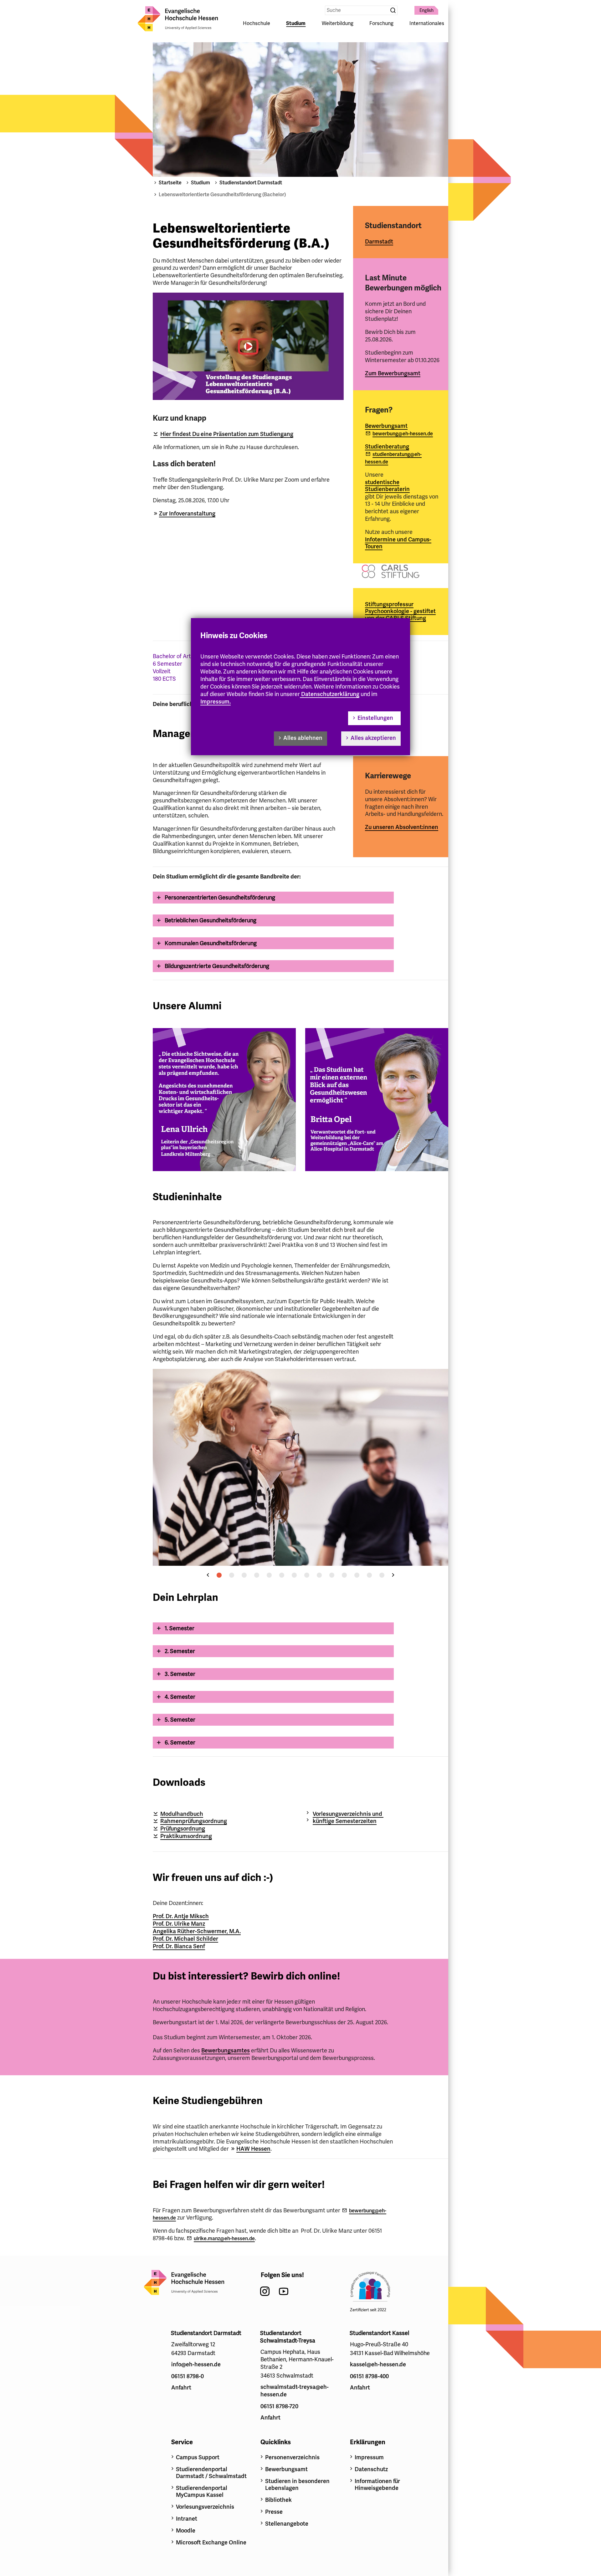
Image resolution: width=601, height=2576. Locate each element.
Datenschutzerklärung (330, 694)
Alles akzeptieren (373, 738)
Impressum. (216, 702)
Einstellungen (375, 718)
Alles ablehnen (303, 738)
